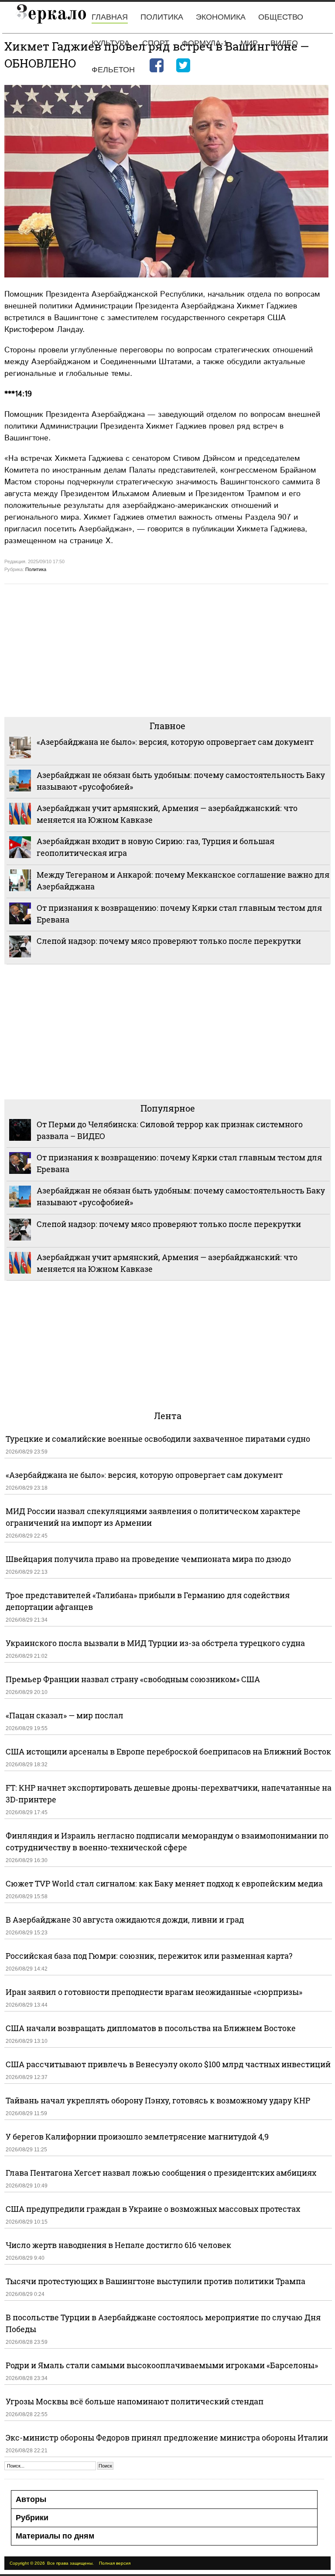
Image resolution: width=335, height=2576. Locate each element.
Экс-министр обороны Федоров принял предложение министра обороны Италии (167, 2437)
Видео (284, 43)
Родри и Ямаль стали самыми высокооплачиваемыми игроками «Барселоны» (162, 2365)
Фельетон (113, 70)
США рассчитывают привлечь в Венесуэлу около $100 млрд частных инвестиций (168, 2064)
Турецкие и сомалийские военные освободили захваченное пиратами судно (158, 1439)
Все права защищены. (70, 2563)
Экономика (221, 17)
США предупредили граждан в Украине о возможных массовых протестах (153, 2209)
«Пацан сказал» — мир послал (65, 1715)
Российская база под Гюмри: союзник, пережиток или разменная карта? (149, 1956)
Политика (162, 17)
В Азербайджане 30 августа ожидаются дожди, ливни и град (125, 1920)
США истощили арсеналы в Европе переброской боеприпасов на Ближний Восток (168, 1751)
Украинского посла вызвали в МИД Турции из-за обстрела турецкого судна (155, 1643)
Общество (281, 17)
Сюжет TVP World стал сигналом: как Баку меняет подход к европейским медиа (164, 1883)
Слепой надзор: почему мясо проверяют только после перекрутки (169, 941)
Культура (111, 43)
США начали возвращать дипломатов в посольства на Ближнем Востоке (151, 2028)
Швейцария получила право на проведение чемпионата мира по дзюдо (148, 1559)
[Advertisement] (167, 649)
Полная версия (115, 2563)
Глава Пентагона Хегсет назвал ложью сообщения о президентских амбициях (161, 2173)
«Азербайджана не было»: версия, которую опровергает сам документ (175, 742)
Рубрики (32, 2518)
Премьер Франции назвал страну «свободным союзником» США (133, 1679)
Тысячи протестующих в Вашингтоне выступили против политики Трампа (156, 2281)
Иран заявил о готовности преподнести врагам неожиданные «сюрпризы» (154, 1992)
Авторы (31, 2499)
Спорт (156, 43)
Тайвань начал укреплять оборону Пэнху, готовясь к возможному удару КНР (158, 2100)
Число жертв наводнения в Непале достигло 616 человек (118, 2245)
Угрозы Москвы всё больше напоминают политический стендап (135, 2401)
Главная (110, 17)
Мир (249, 43)
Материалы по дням (55, 2536)
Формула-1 (205, 43)
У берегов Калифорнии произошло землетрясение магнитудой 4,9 (137, 2137)
